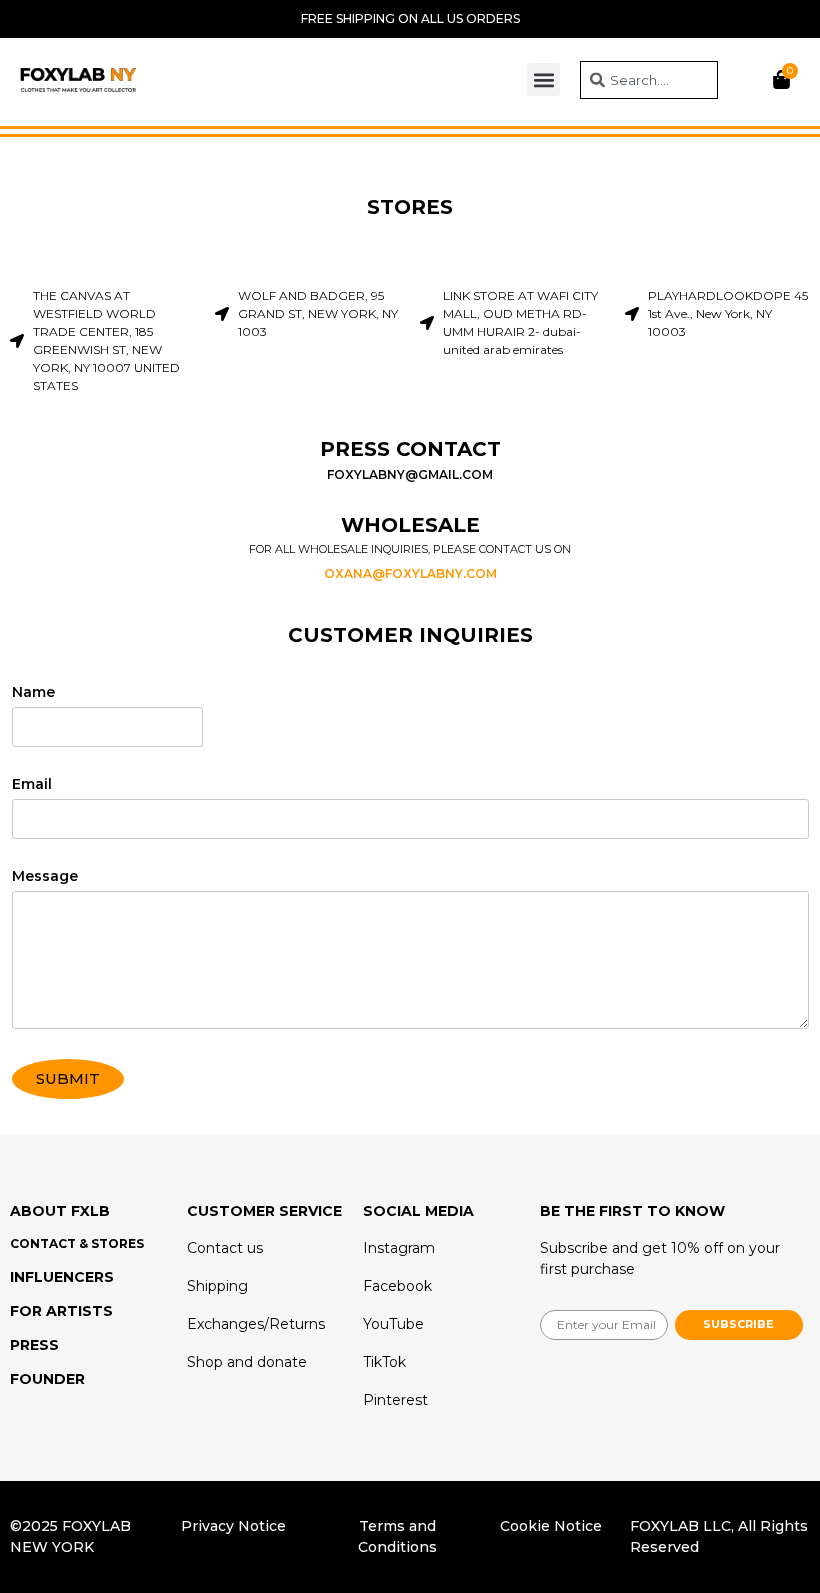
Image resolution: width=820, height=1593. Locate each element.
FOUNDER (47, 1379)
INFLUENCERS (62, 1277)
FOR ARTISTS (61, 1311)
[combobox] (649, 80)
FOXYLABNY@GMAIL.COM (410, 474)
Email (32, 785)
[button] (543, 79)
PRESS (34, 1345)
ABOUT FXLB (60, 1211)
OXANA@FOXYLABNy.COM (410, 573)
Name (33, 693)
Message (45, 877)
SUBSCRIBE (738, 1324)
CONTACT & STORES (77, 1243)
